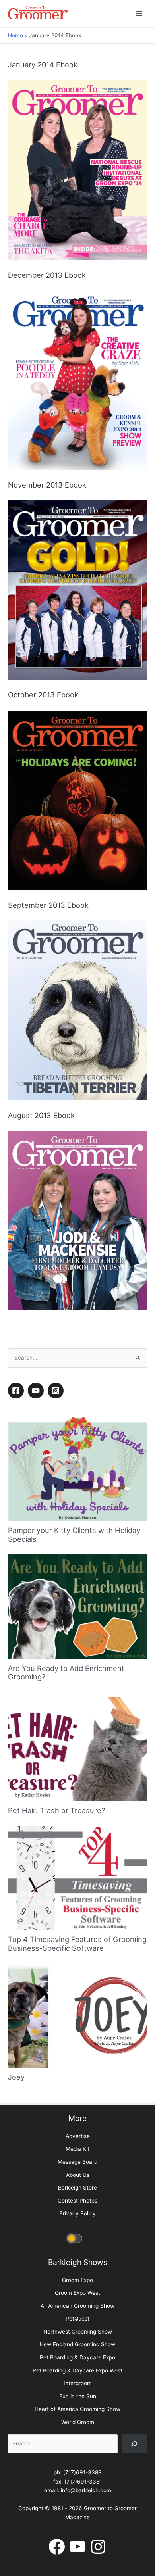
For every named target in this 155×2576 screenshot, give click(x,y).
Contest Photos (77, 2411)
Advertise (78, 2346)
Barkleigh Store (77, 2398)
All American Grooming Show (77, 2516)
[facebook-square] (17, 1601)
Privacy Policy (77, 2424)
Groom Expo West (77, 2503)
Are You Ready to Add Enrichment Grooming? (66, 1883)
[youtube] (37, 1601)
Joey (16, 2287)
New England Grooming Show (77, 2555)
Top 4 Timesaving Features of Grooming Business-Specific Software (77, 2154)
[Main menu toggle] (139, 13)
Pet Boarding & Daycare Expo (77, 2568)
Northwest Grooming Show (78, 2541)
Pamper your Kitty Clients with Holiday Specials (74, 1745)
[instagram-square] (57, 1601)
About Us (78, 2385)
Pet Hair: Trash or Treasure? (56, 2020)
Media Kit (77, 2359)
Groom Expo (77, 2490)
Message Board (77, 2372)
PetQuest (77, 2529)
